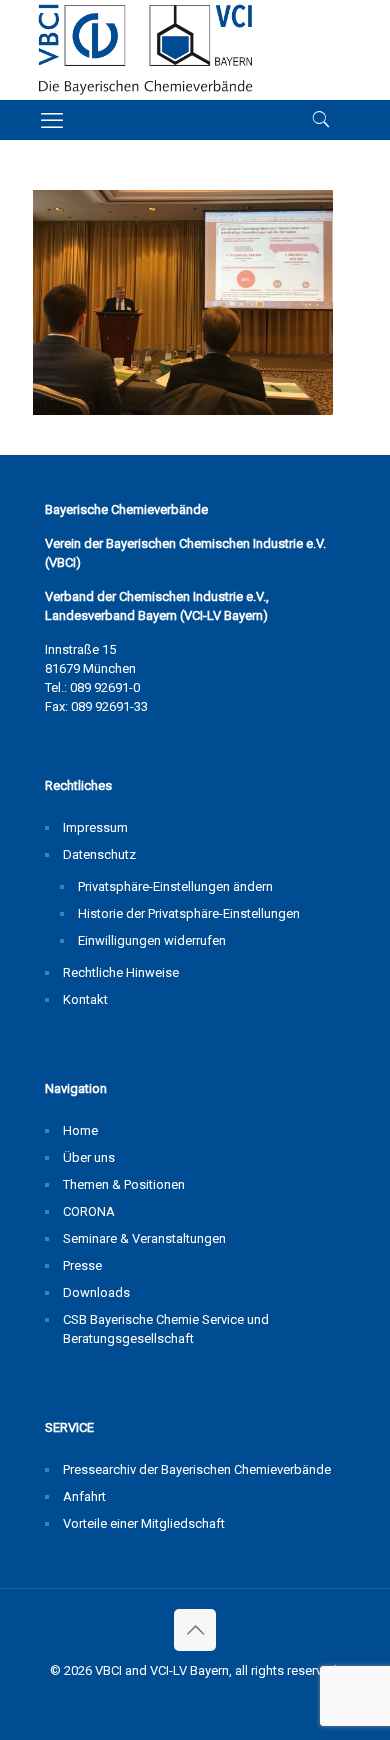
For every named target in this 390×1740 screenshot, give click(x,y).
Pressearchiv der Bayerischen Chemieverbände (197, 1469)
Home (80, 1130)
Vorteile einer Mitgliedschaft (144, 1523)
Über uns (89, 1157)
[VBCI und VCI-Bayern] (145, 50)
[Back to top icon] (195, 1630)
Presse (82, 1265)
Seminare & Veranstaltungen (144, 1238)
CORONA (89, 1211)
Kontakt (85, 999)
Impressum (95, 827)
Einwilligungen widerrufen (152, 940)
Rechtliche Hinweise (121, 972)
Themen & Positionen (124, 1184)
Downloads (96, 1292)
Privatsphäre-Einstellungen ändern (175, 886)
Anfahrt (84, 1496)
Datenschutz (99, 854)
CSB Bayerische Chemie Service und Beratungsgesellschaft (166, 1329)
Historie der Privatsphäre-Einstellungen (189, 913)
